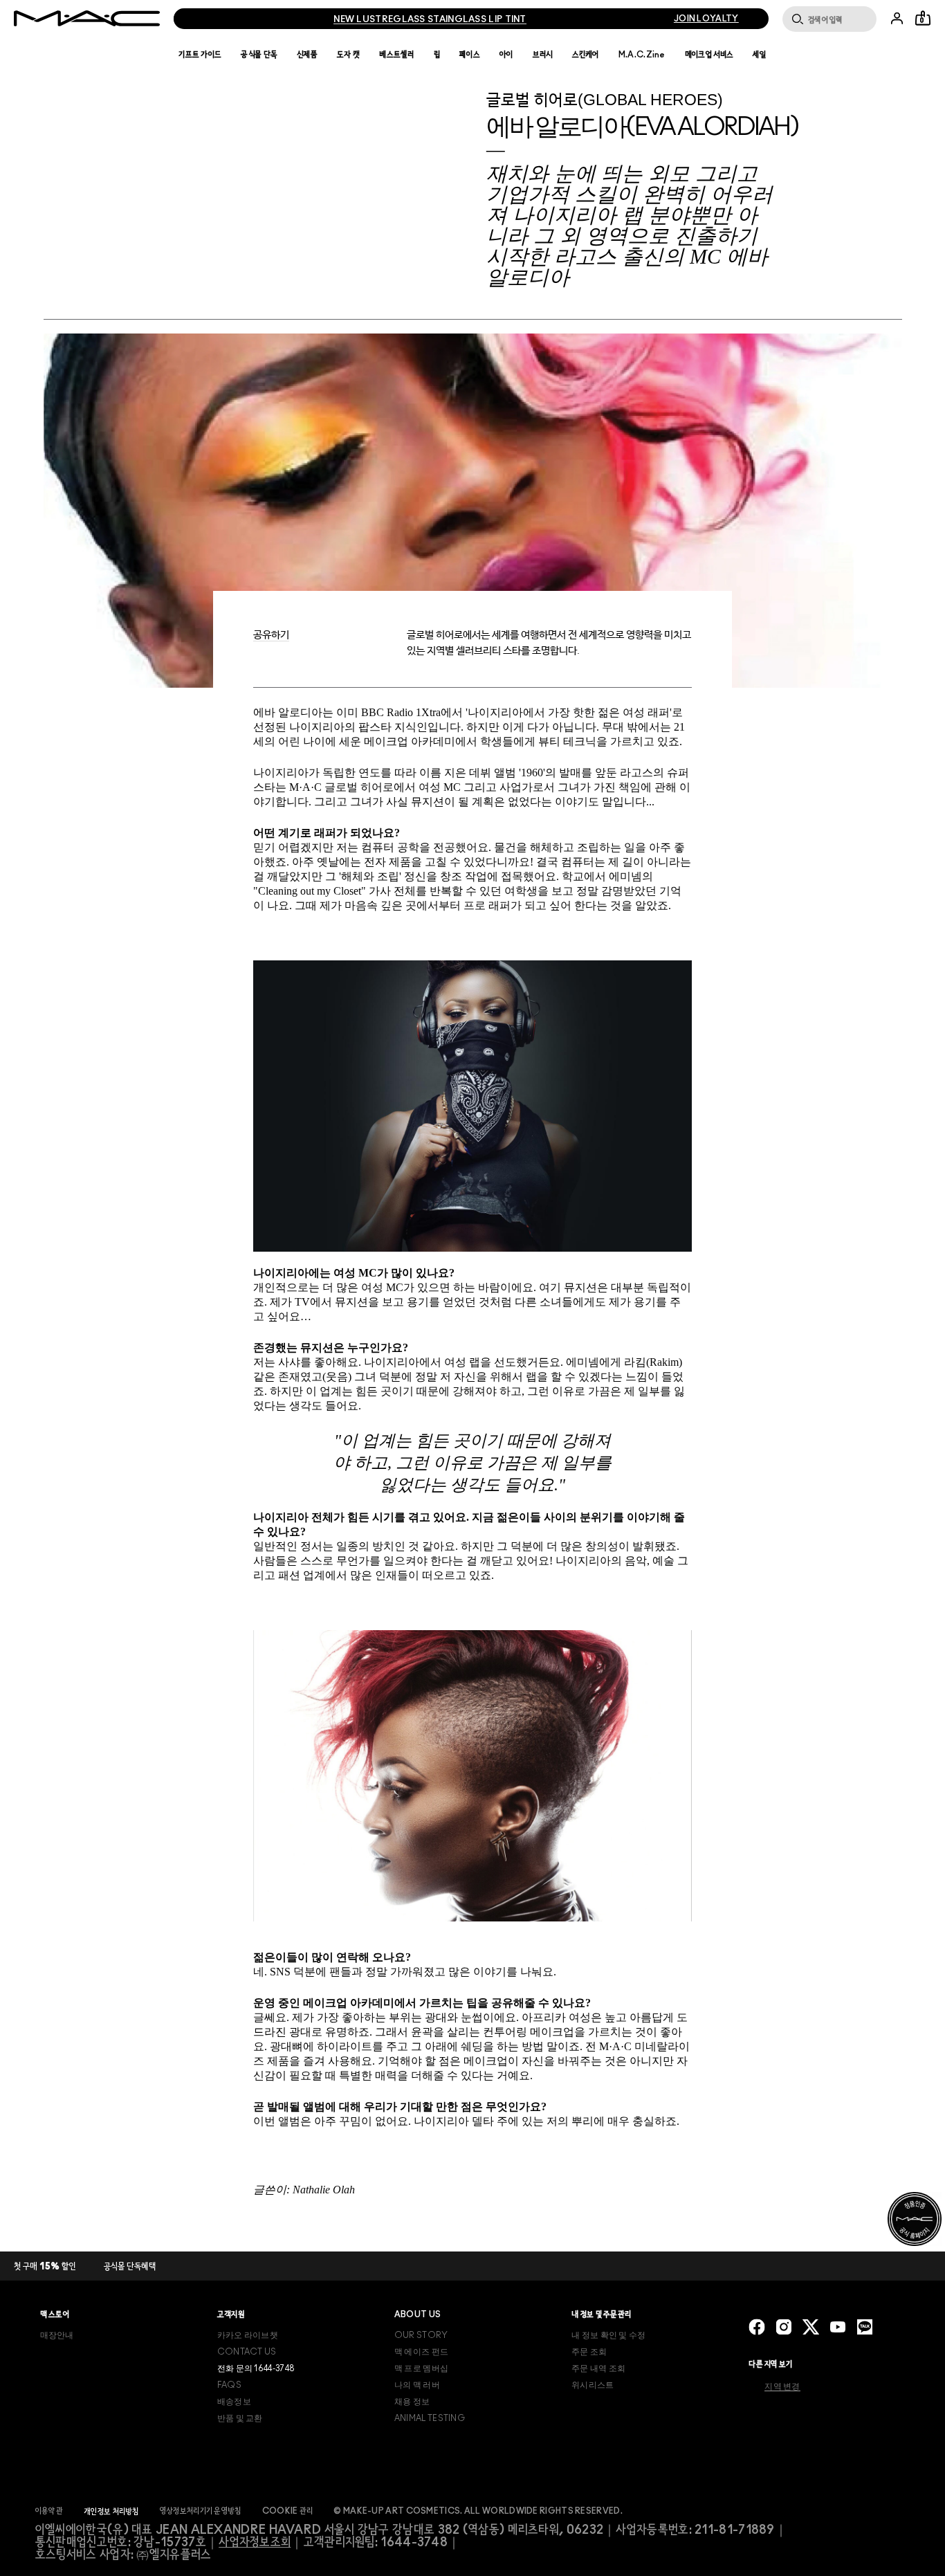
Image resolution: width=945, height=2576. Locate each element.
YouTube (838, 2327)
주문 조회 (589, 2352)
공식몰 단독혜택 (130, 2267)
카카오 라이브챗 (248, 2335)
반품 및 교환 (240, 2418)
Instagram (784, 2327)
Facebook (757, 2327)
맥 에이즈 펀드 (421, 2352)
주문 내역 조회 (598, 2368)
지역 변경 (782, 2386)
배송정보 (234, 2402)
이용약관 (49, 2511)
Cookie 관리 (288, 2511)
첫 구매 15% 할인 (45, 2267)
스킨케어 (586, 55)
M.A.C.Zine (642, 55)
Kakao (865, 2327)
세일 (760, 55)
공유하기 (271, 635)
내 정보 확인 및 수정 (609, 2335)
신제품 (307, 55)
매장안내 (57, 2335)
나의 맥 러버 (417, 2385)
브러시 (543, 55)
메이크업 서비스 (709, 55)
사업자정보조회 (255, 2543)
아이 (506, 55)
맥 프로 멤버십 (421, 2368)
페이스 (470, 55)
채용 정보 (412, 2402)
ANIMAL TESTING (430, 2418)
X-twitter (811, 2327)
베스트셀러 (397, 55)
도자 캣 (348, 55)
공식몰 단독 (259, 55)
